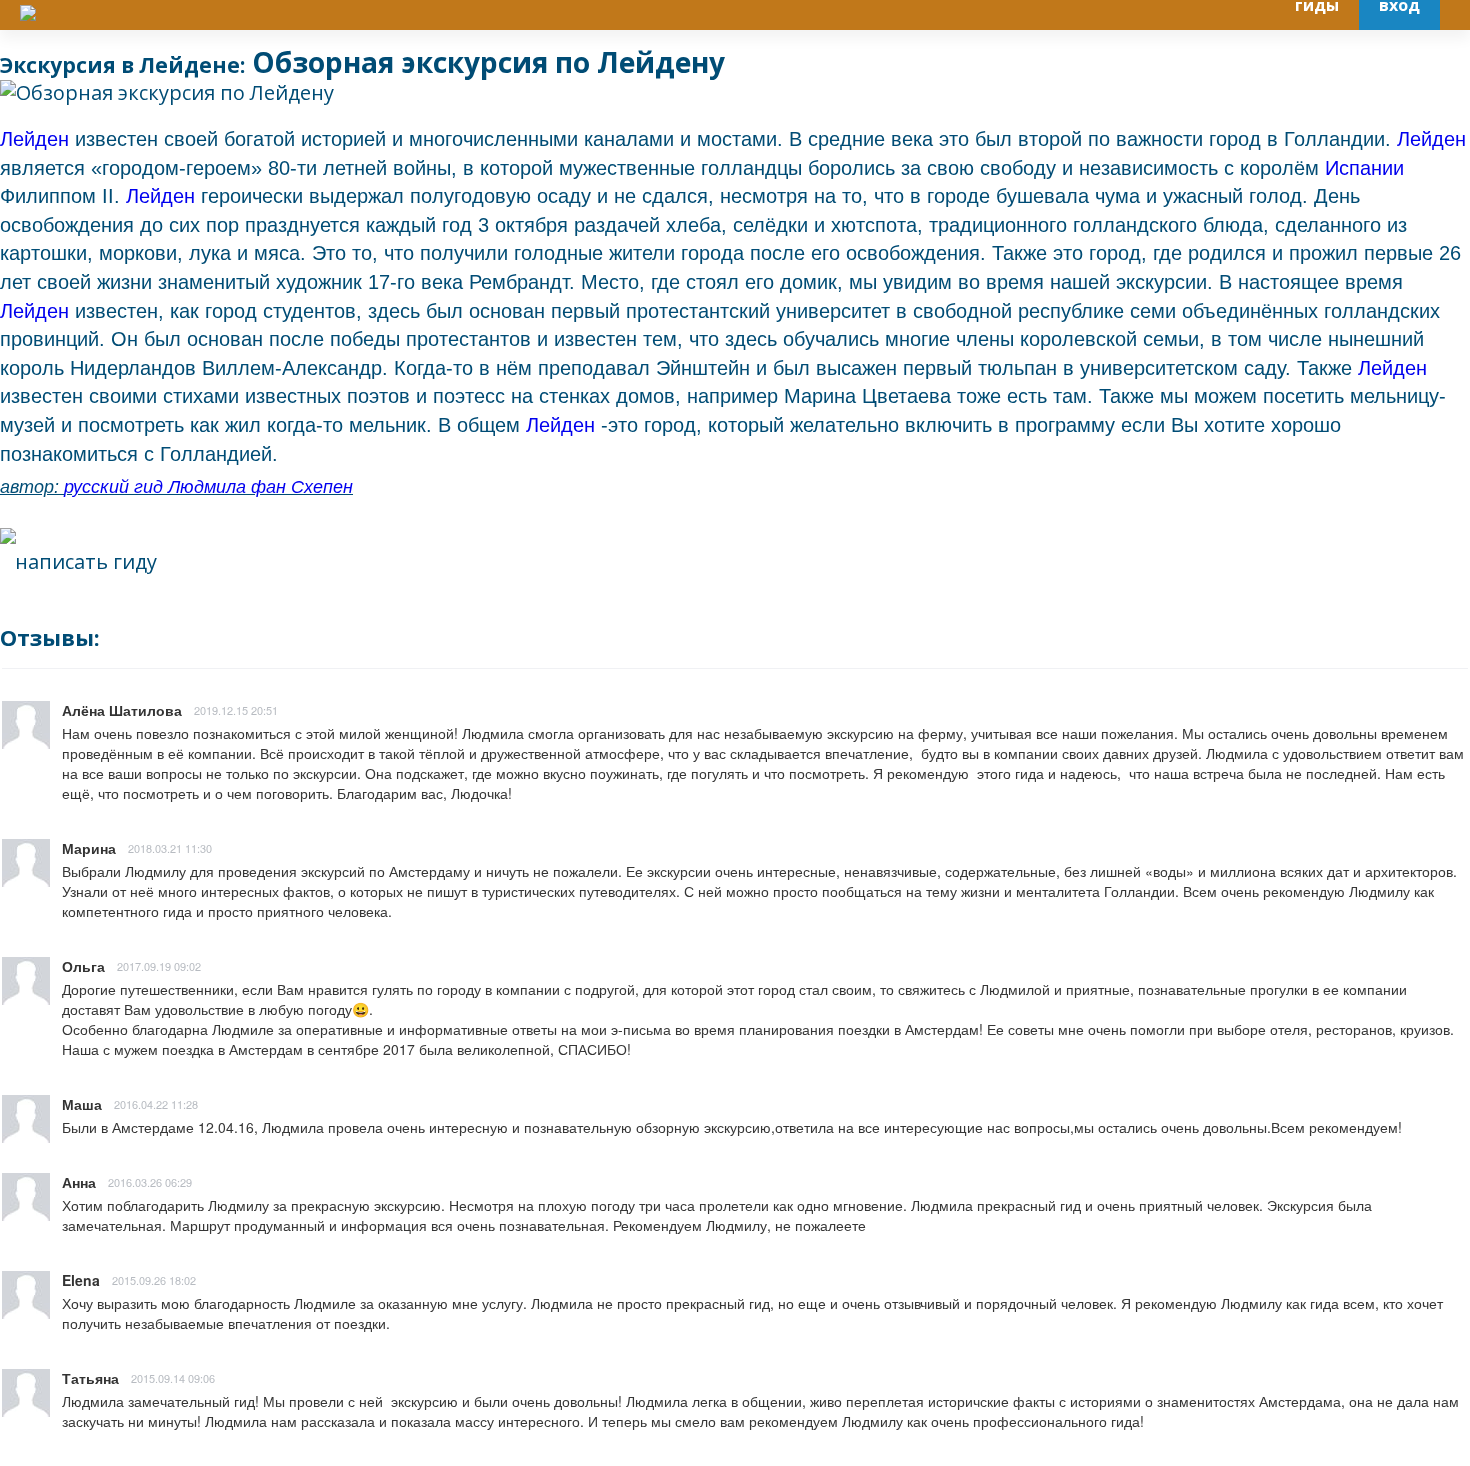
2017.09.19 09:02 (159, 966)
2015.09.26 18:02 (154, 1280)
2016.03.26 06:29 (150, 1182)
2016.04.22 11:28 (156, 1104)
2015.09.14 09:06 (173, 1378)
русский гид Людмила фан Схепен (208, 487)
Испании (1364, 168)
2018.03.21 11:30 (170, 848)
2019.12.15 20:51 (236, 710)
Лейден (37, 139)
